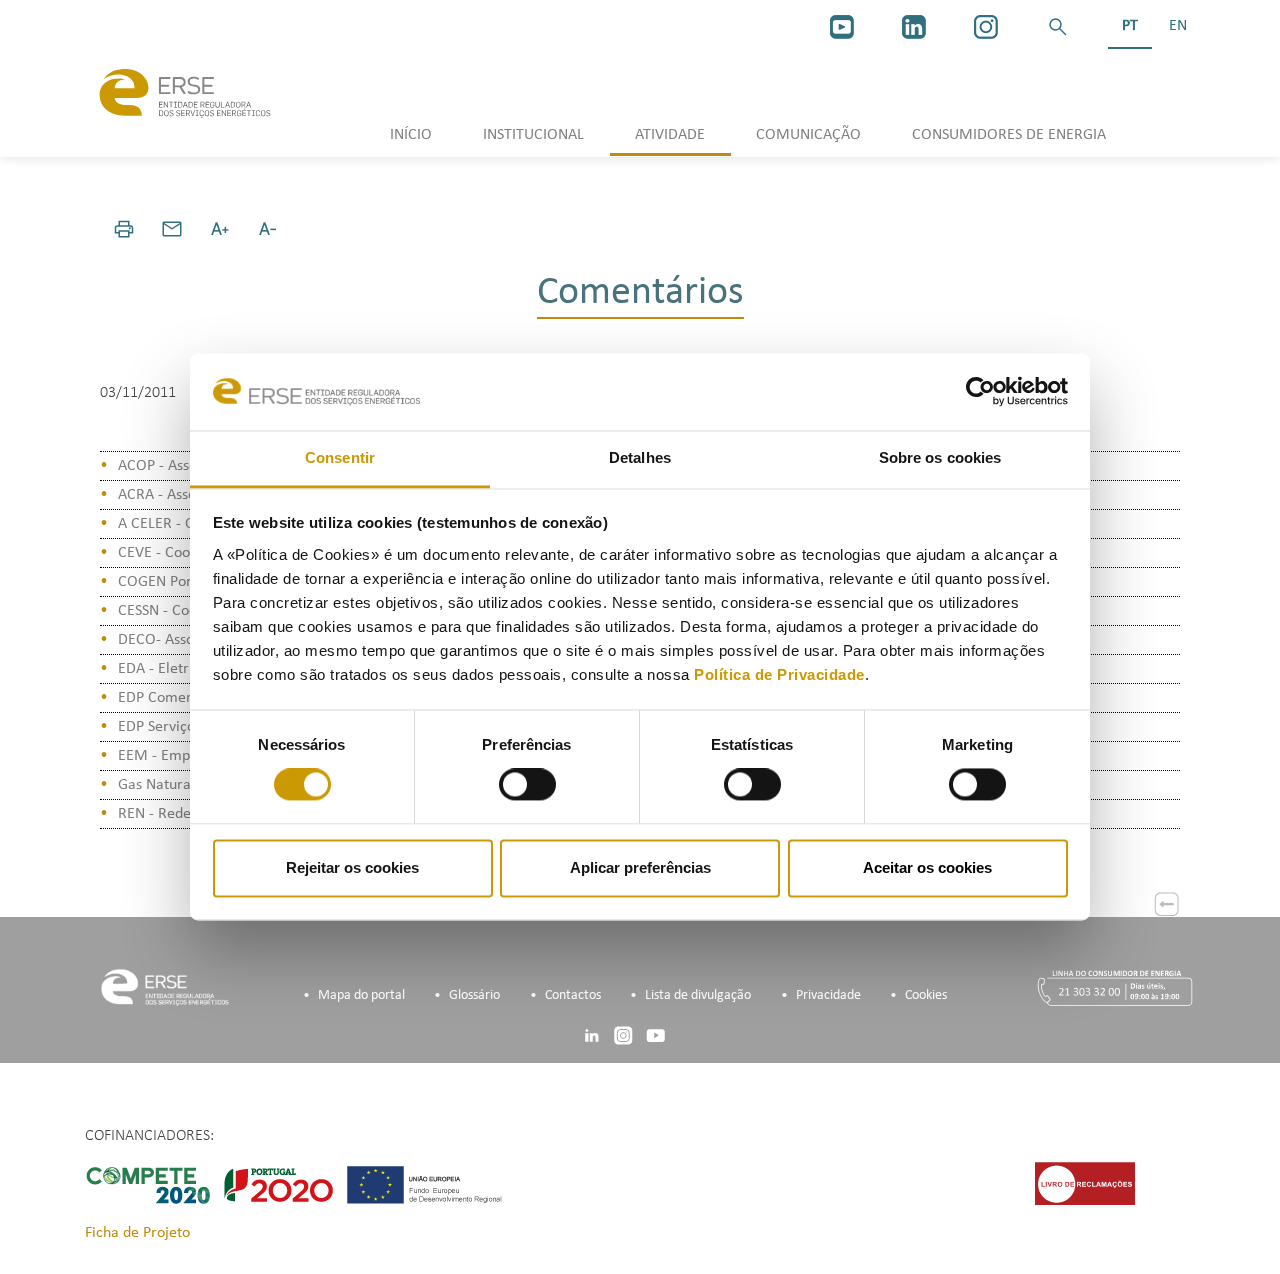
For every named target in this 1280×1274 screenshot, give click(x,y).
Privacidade (828, 995)
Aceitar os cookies (927, 867)
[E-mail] (172, 229)
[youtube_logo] (842, 27)
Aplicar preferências (640, 867)
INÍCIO (411, 135)
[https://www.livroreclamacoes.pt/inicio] (1085, 1183)
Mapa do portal (361, 995)
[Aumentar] (220, 229)
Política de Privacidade (779, 674)
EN (1178, 26)
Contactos (573, 995)
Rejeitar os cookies (352, 867)
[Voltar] (1167, 904)
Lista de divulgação (698, 995)
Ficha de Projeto (137, 1233)
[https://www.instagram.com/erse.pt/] (986, 27)
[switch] (527, 785)
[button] (1058, 27)
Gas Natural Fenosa (181, 785)
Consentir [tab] (340, 457)
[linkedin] (914, 27)
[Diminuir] (268, 229)
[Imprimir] (124, 229)
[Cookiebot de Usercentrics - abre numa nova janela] (980, 392)
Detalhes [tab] (640, 457)
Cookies (926, 995)
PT (1130, 26)
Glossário (474, 995)
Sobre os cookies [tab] (940, 457)
